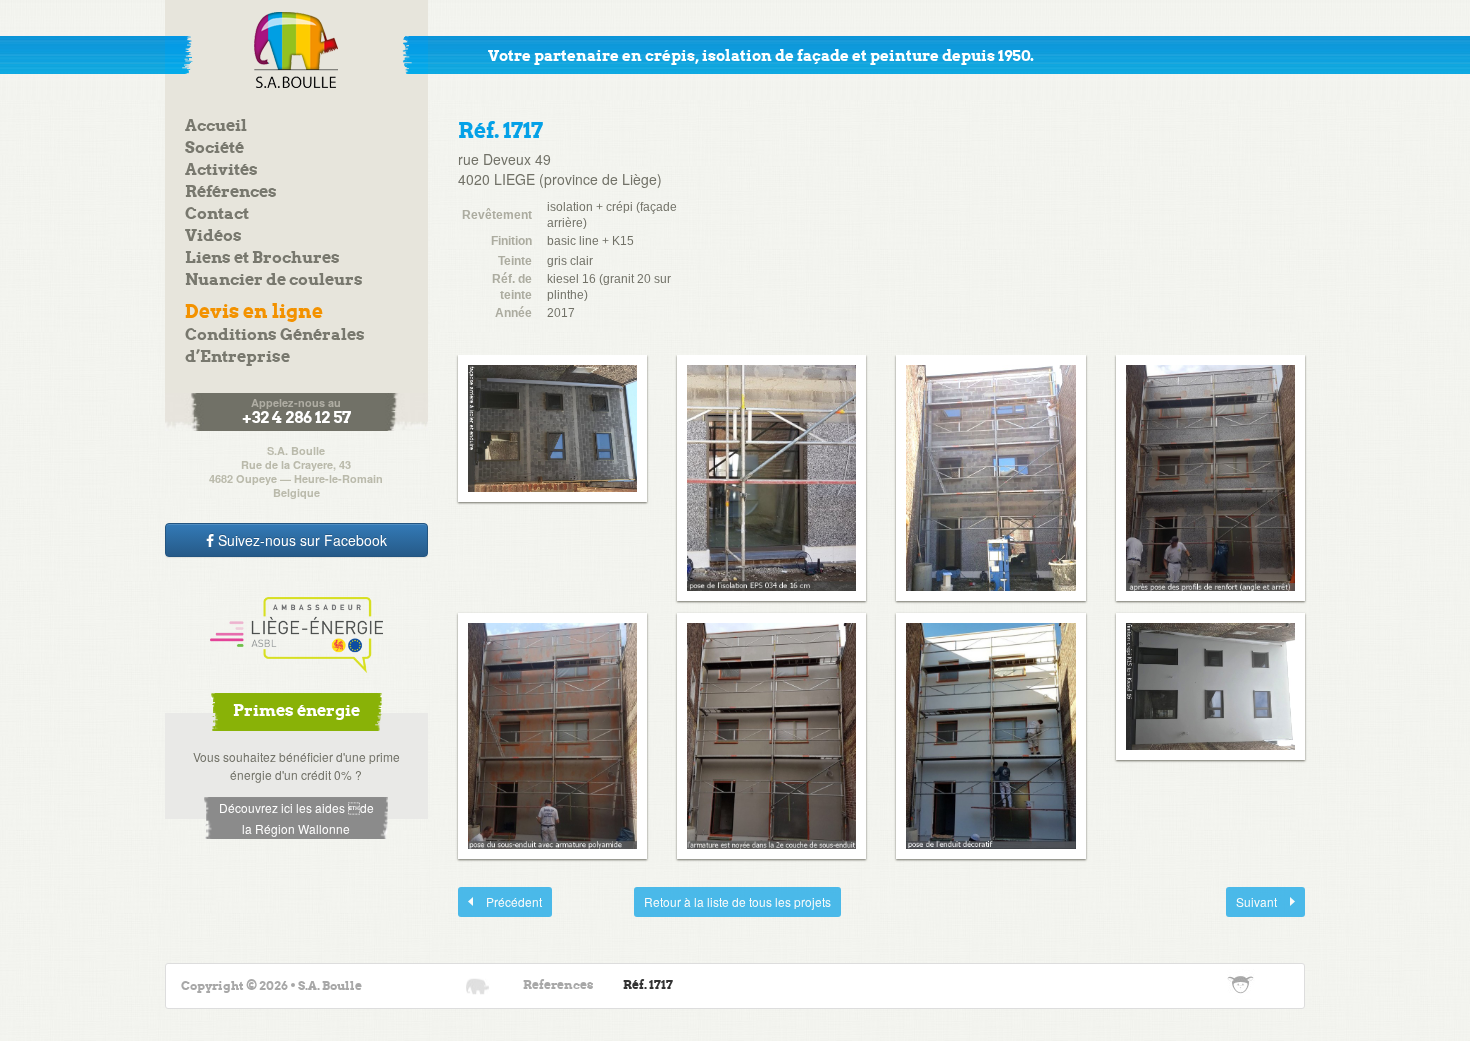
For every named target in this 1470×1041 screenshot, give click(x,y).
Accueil (216, 126)
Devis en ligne (254, 312)
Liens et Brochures (262, 258)
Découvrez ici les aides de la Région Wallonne (296, 818)
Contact (217, 214)
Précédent (500, 901)
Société (214, 148)
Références (231, 192)
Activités (221, 170)
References (558, 985)
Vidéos (213, 236)
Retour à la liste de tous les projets (737, 901)
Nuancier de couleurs (274, 280)
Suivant (1253, 901)
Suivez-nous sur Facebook (300, 540)
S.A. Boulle (296, 50)
